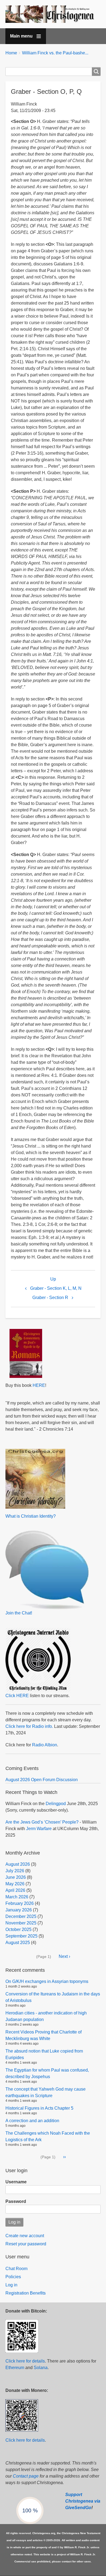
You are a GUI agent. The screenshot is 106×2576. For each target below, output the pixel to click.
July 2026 (15, 1871)
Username (16, 2182)
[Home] (53, 14)
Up (53, 1279)
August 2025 (18, 1943)
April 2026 (15, 1890)
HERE (39, 1385)
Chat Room (16, 2269)
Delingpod (56, 1804)
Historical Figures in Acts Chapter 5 (39, 2108)
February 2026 (20, 1903)
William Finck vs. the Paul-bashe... (55, 53)
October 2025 (18, 1929)
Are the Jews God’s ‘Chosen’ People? (42, 1822)
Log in (11, 2285)
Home (11, 53)
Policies (13, 2277)
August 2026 (18, 1864)
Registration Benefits (26, 2293)
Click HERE (17, 1696)
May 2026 (15, 1884)
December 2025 (21, 1916)
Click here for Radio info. (29, 1726)
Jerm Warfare (39, 1829)
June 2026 (16, 1877)
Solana (41, 2368)
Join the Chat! (19, 1613)
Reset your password (26, 2244)
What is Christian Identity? (31, 1516)
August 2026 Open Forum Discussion (42, 1780)
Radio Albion (45, 1745)
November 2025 (21, 1923)
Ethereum (15, 2368)
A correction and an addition (32, 2121)
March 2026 (17, 1897)
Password (16, 2201)
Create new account (25, 2236)
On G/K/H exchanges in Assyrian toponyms (47, 1981)
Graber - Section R (50, 1298)
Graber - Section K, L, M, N (56, 1288)
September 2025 (21, 1936)
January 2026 (19, 1910)
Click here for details (25, 2361)
